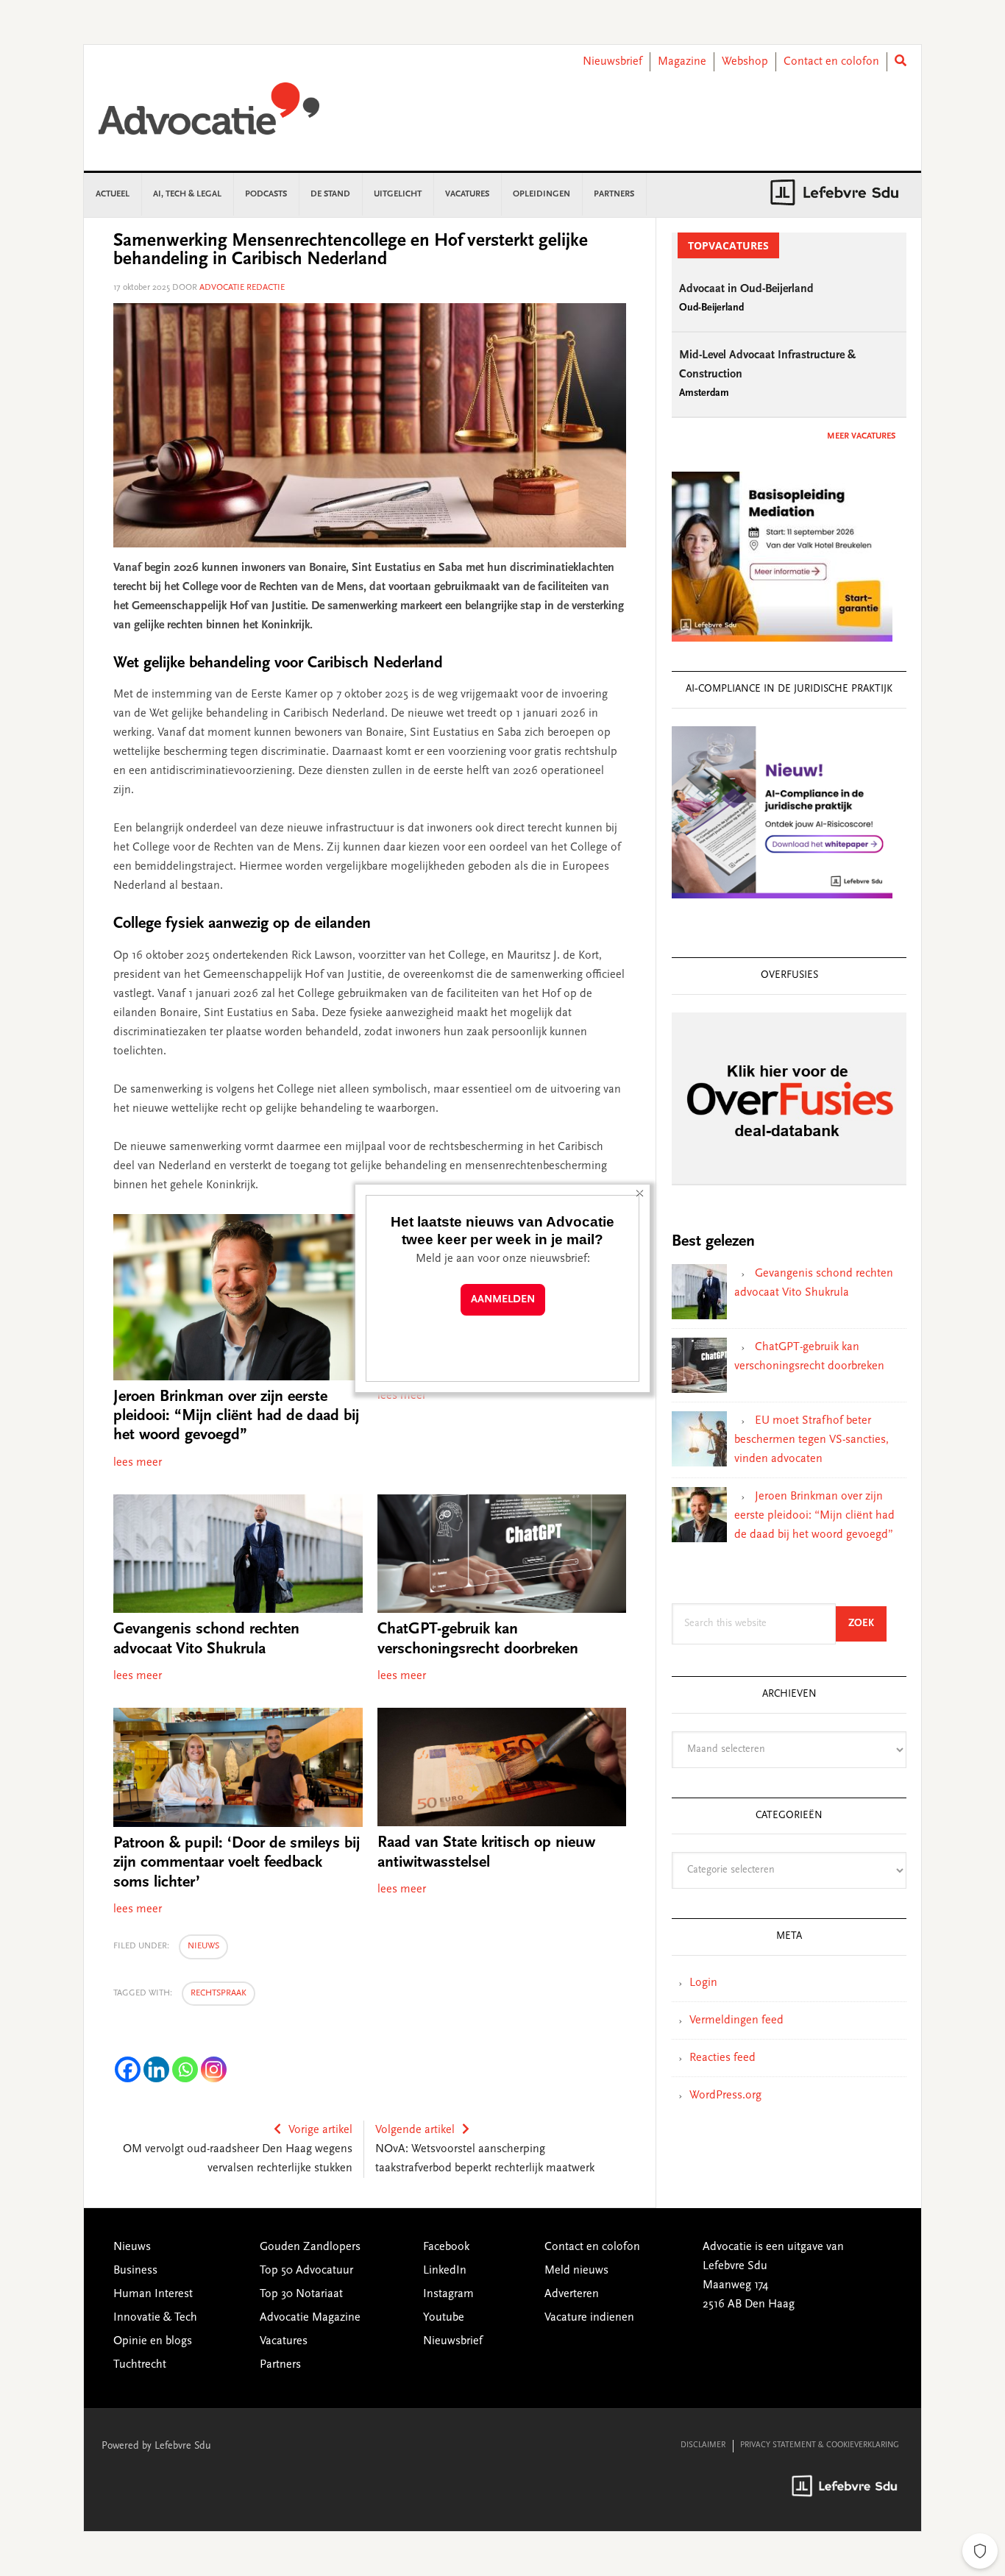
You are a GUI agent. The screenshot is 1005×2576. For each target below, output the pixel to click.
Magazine (682, 62)
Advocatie (209, 116)
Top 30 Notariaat (301, 2294)
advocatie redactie (242, 288)
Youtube (444, 2318)
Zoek (867, 1624)
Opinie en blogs (153, 2341)
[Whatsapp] (185, 2069)
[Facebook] (128, 2069)
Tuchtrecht (140, 2365)
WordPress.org (725, 2096)
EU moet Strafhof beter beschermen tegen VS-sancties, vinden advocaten (812, 1440)
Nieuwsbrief (612, 62)
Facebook (446, 2247)
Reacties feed (722, 2058)
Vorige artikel (320, 2130)
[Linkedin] (156, 2069)
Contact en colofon (831, 62)
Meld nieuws (576, 2271)
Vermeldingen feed (736, 2020)
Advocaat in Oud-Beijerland (746, 289)
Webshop (745, 62)
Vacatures (284, 2341)
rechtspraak (219, 1993)
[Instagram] (214, 2069)
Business (135, 2271)
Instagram (448, 2294)
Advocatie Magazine (310, 2318)
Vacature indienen (589, 2318)
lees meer (138, 1463)
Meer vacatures (861, 436)
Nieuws (203, 1946)
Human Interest (153, 2294)
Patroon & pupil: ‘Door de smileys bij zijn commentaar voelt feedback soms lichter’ (237, 1863)
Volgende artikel (415, 2130)
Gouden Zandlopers (310, 2247)
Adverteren (572, 2294)
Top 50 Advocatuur (306, 2271)
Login (703, 1983)
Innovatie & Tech (155, 2318)
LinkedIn (445, 2271)
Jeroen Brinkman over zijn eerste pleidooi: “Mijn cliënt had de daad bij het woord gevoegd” (236, 1417)
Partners (280, 2365)
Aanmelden (503, 1300)
